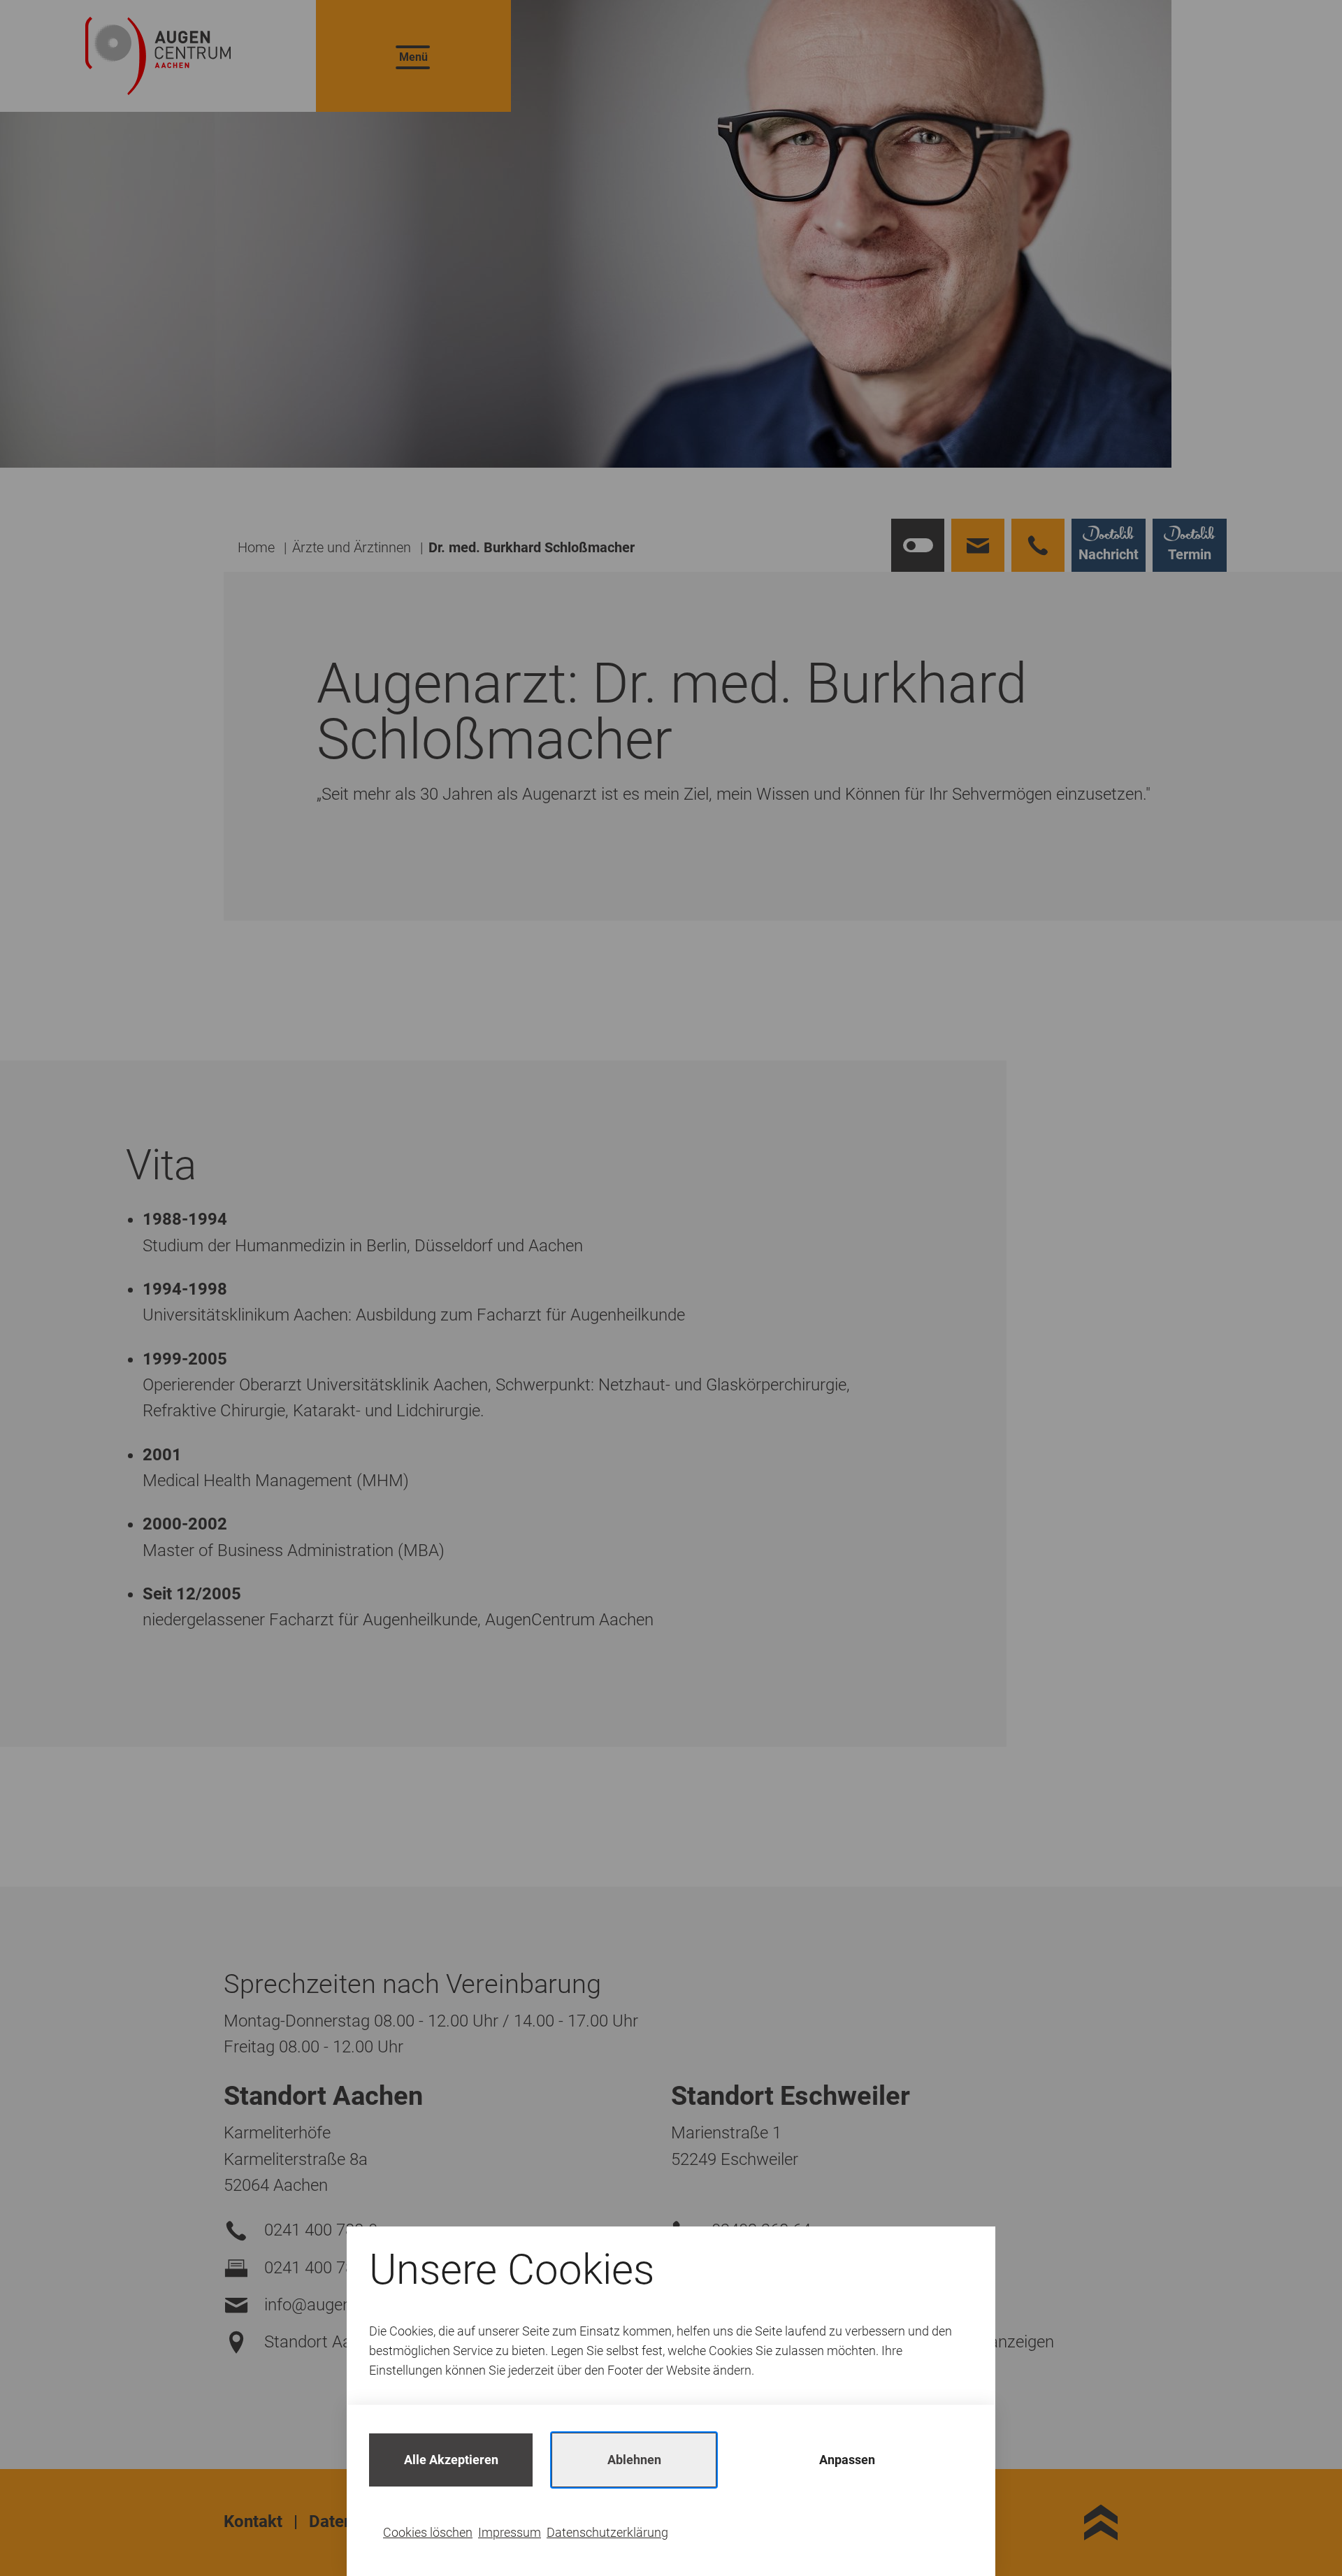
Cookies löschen (428, 2532)
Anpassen (847, 2460)
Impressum (510, 2532)
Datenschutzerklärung (607, 2532)
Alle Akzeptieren (451, 2460)
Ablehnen (634, 2460)
